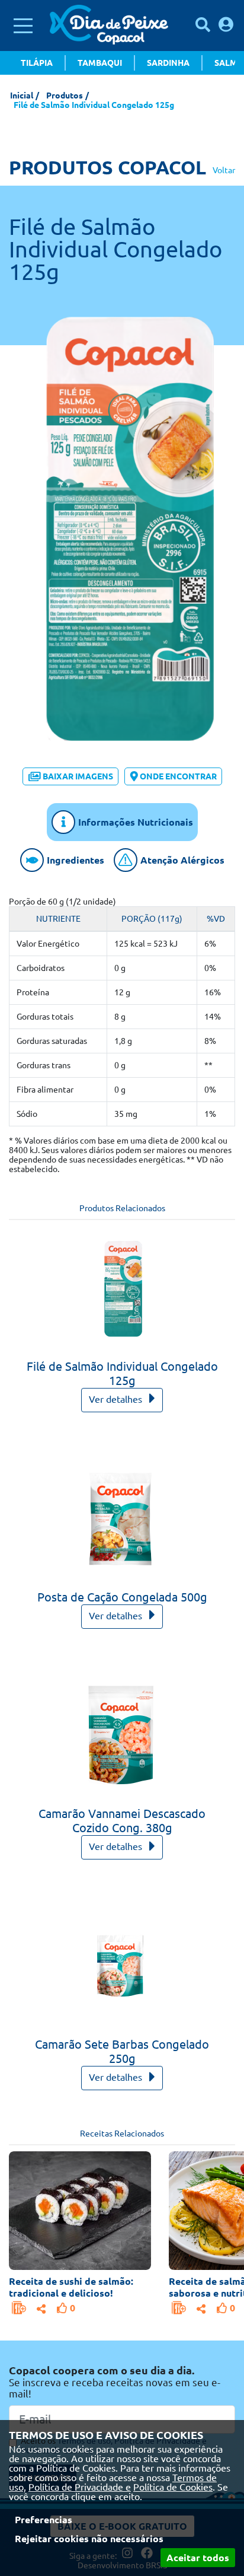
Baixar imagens (78, 776)
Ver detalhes (117, 1399)
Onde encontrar (178, 776)
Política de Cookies (173, 2487)
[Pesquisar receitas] (203, 25)
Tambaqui (100, 63)
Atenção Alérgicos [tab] (182, 860)
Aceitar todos (198, 2558)
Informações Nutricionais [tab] (136, 822)
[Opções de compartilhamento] (41, 2307)
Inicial (22, 95)
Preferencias (44, 2520)
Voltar (224, 170)
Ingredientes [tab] (76, 860)
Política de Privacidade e (80, 2487)
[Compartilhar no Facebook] (41, 2307)
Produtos (65, 95)
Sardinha (168, 63)
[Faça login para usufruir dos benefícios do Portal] (226, 24)
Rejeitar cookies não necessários (89, 2539)
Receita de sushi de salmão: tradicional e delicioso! (71, 2287)
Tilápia (37, 63)
